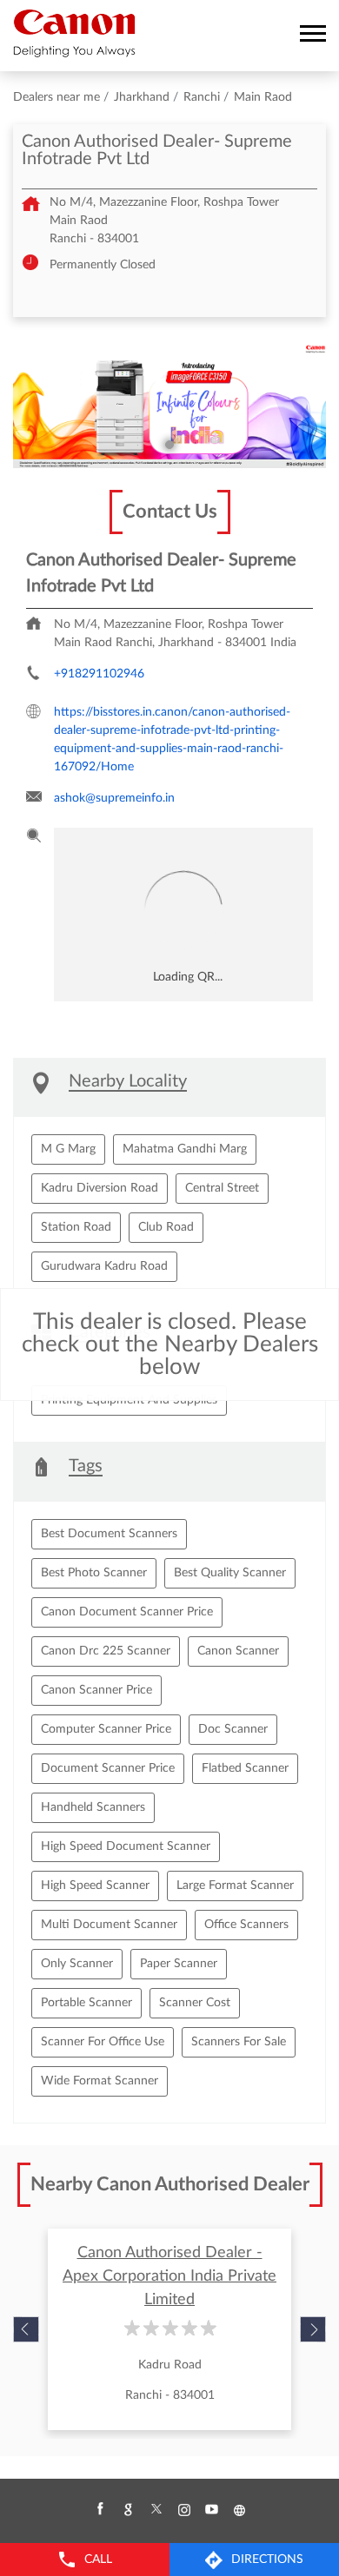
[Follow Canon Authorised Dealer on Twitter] (156, 2510)
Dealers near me (56, 97)
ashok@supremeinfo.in (114, 798)
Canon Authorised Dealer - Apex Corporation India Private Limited (169, 2276)
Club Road (166, 1227)
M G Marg (68, 1149)
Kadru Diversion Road (100, 1188)
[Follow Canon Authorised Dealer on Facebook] (100, 2510)
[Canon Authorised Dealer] (74, 33)
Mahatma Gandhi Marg (185, 1149)
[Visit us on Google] (128, 2510)
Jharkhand (142, 97)
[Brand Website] (239, 2510)
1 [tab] (169, 445)
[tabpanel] (169, 406)
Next (313, 2329)
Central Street (222, 1188)
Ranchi (202, 97)
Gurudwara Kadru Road (104, 1266)
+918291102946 (99, 674)
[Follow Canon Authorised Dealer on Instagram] (183, 2510)
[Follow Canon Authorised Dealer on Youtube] (211, 2510)
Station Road (76, 1227)
